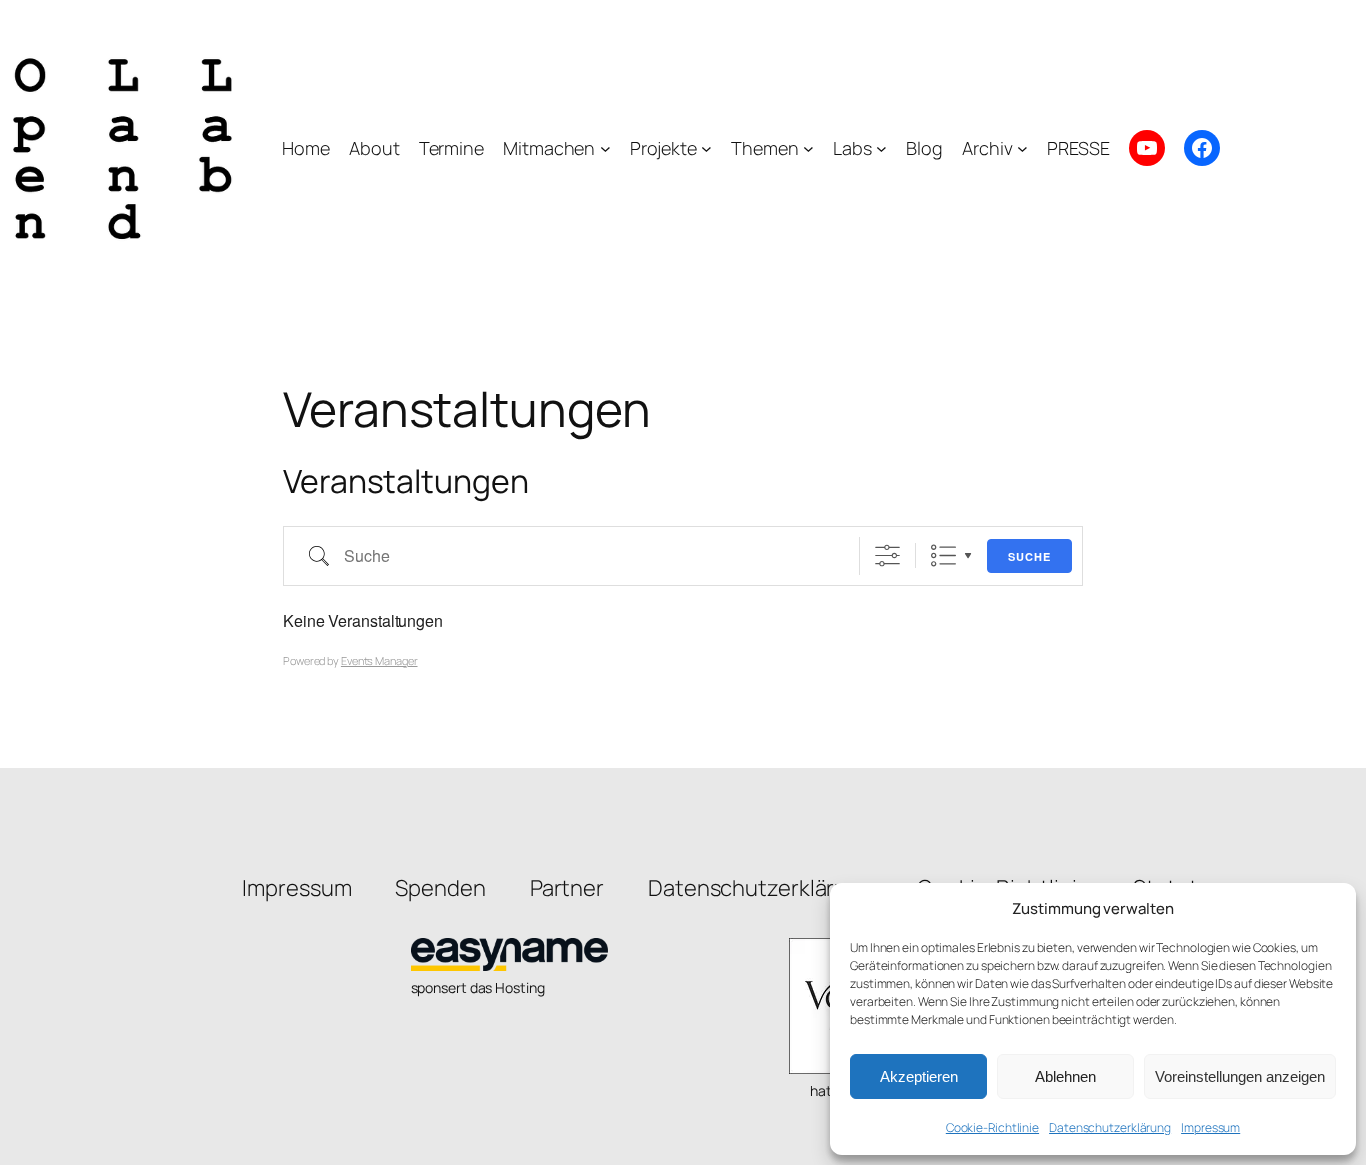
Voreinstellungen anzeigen (1240, 1076)
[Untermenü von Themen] (808, 148)
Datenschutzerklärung (1110, 1127)
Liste (943, 555)
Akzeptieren (919, 1076)
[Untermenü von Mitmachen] (605, 148)
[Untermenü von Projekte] (706, 148)
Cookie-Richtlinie (992, 1127)
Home (306, 148)
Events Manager (379, 660)
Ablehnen (1065, 1076)
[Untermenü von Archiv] (1022, 148)
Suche (1029, 556)
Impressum (1210, 1127)
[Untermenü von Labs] (881, 148)
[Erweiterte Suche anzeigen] (887, 555)
